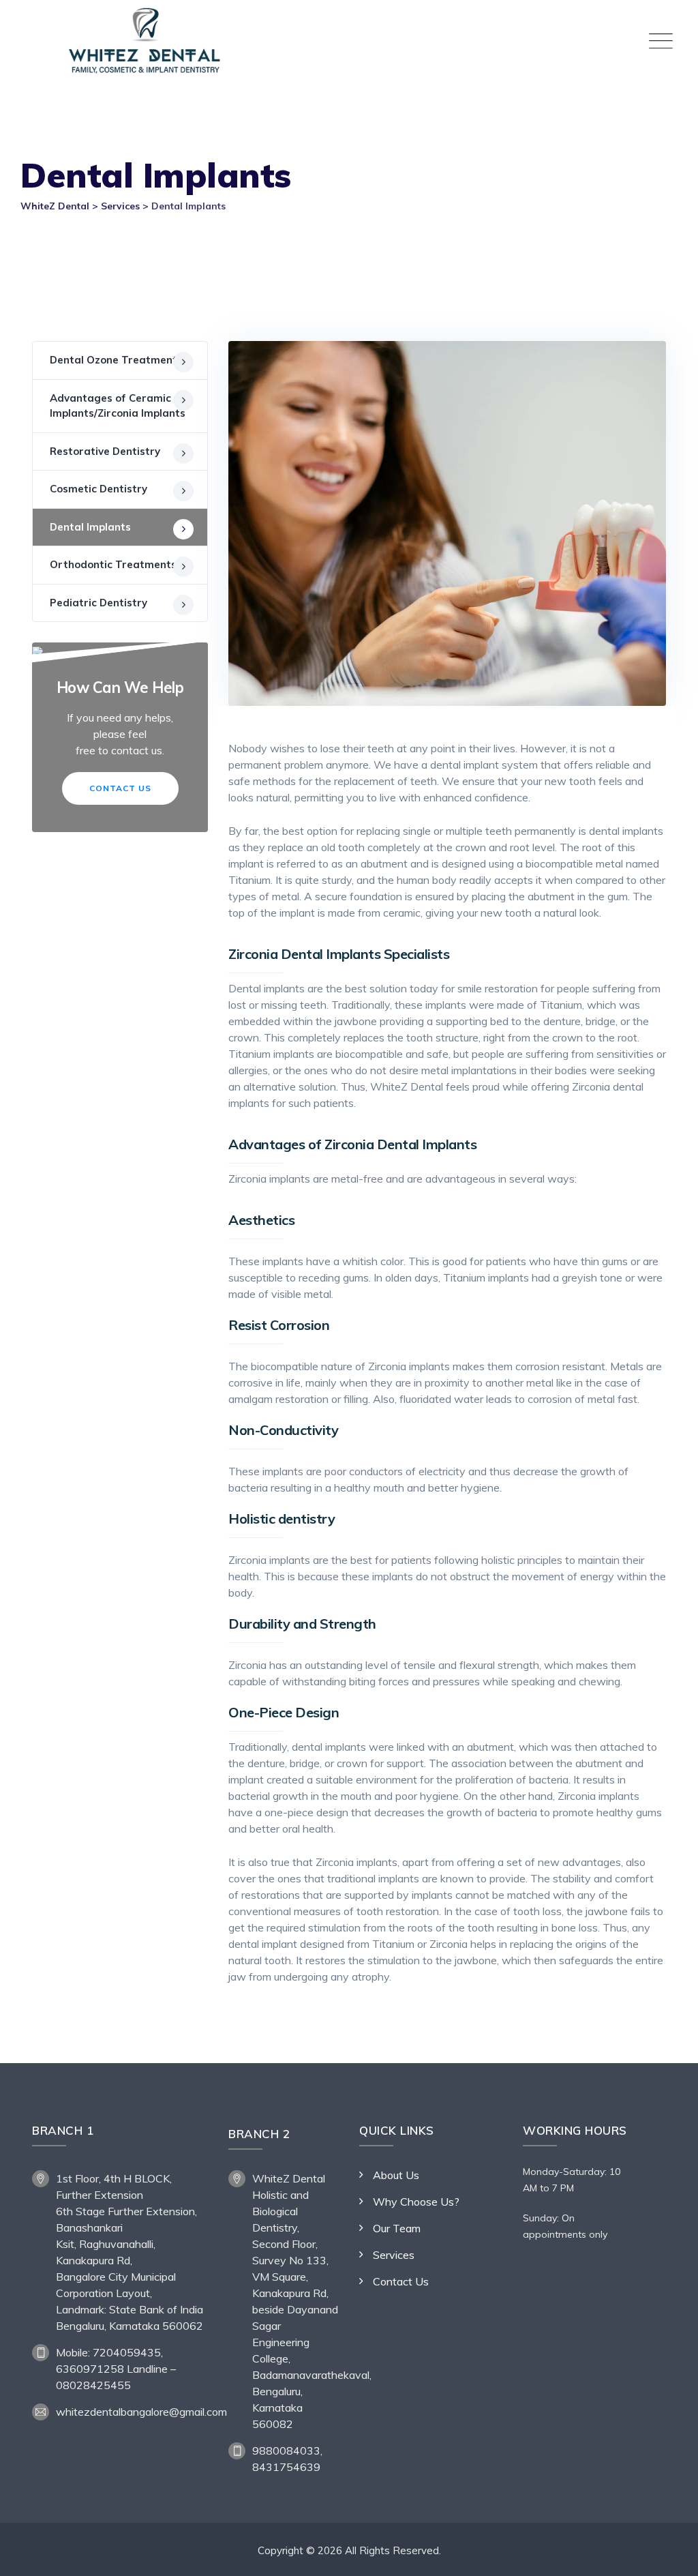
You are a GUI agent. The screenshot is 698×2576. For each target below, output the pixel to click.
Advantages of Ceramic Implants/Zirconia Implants (118, 406)
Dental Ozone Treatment (113, 360)
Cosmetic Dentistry (98, 489)
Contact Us (120, 788)
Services (394, 2255)
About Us (396, 2175)
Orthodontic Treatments (113, 564)
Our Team (397, 2228)
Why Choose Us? (416, 2202)
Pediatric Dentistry (98, 603)
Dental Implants (90, 527)
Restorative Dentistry (105, 451)
